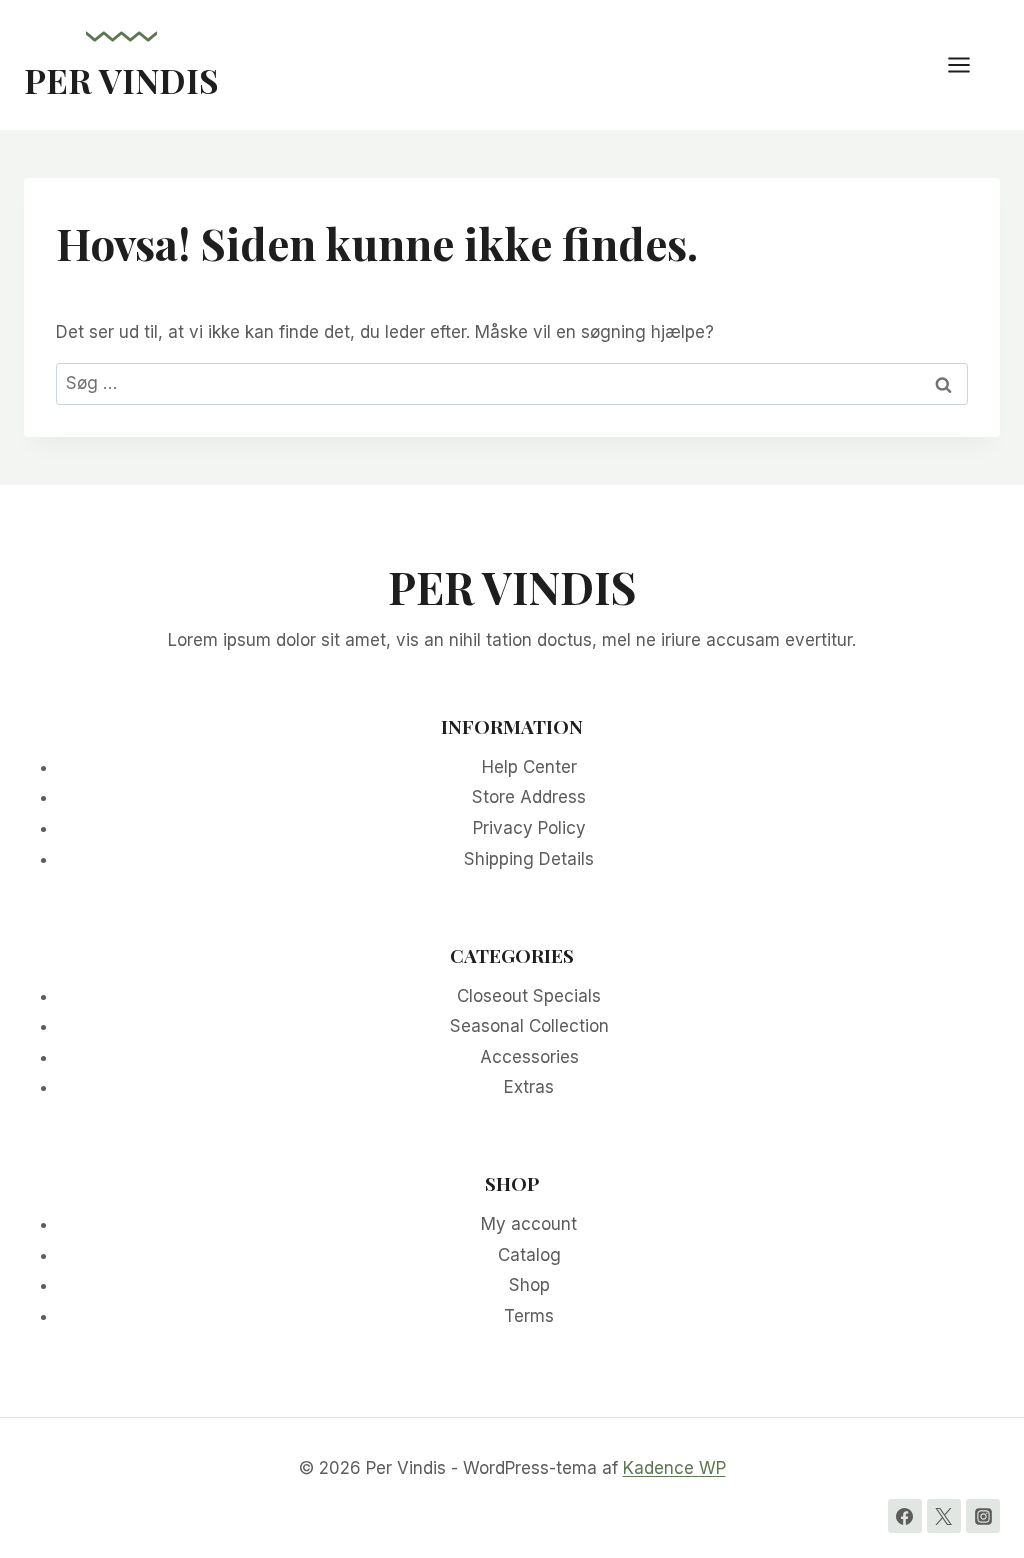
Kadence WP (674, 1468)
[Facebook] (905, 1516)
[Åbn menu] (969, 64)
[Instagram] (983, 1516)
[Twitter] (944, 1516)
